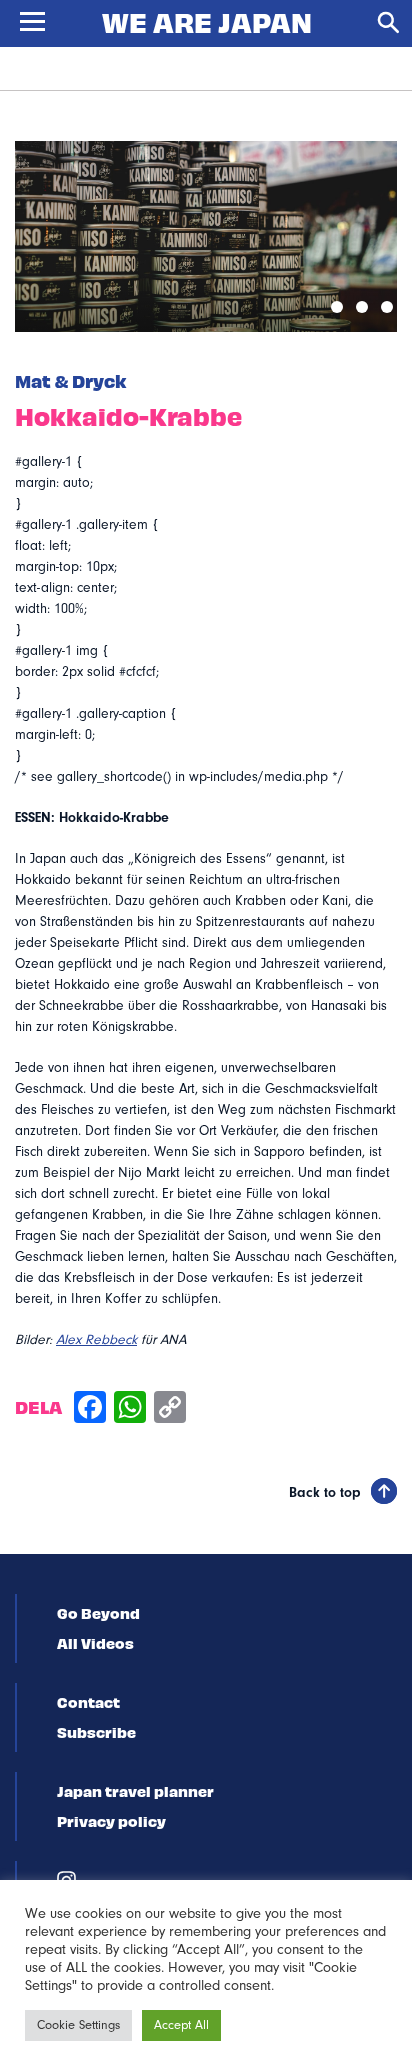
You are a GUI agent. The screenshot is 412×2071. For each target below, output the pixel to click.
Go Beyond (98, 1613)
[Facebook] (90, 1409)
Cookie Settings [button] (78, 2025)
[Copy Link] (170, 1409)
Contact (88, 1702)
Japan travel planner (135, 1791)
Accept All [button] (181, 2025)
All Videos (95, 1643)
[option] (206, 236)
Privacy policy (111, 1821)
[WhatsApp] (130, 1409)
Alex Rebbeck (96, 1340)
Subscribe (96, 1732)
